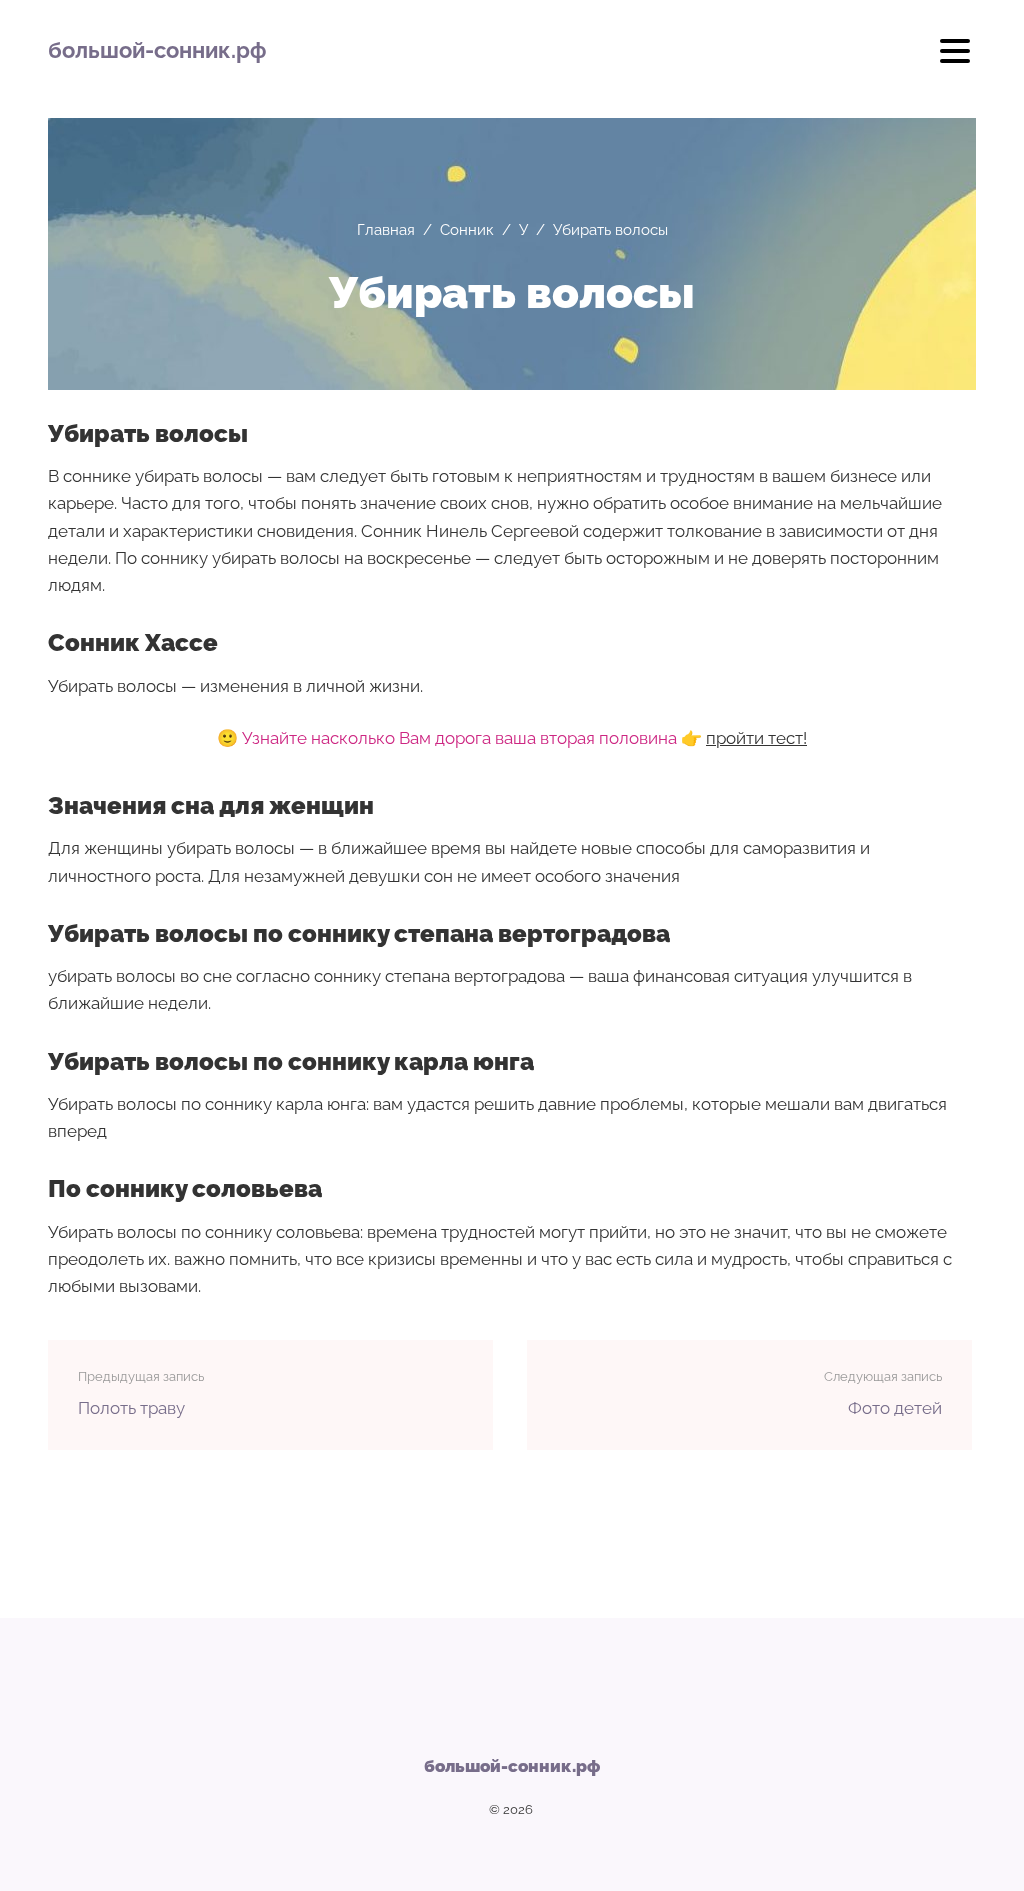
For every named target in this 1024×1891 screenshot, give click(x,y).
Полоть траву (131, 1408)
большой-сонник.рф (157, 50)
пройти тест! (756, 738)
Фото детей (895, 1408)
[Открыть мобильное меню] (955, 58)
